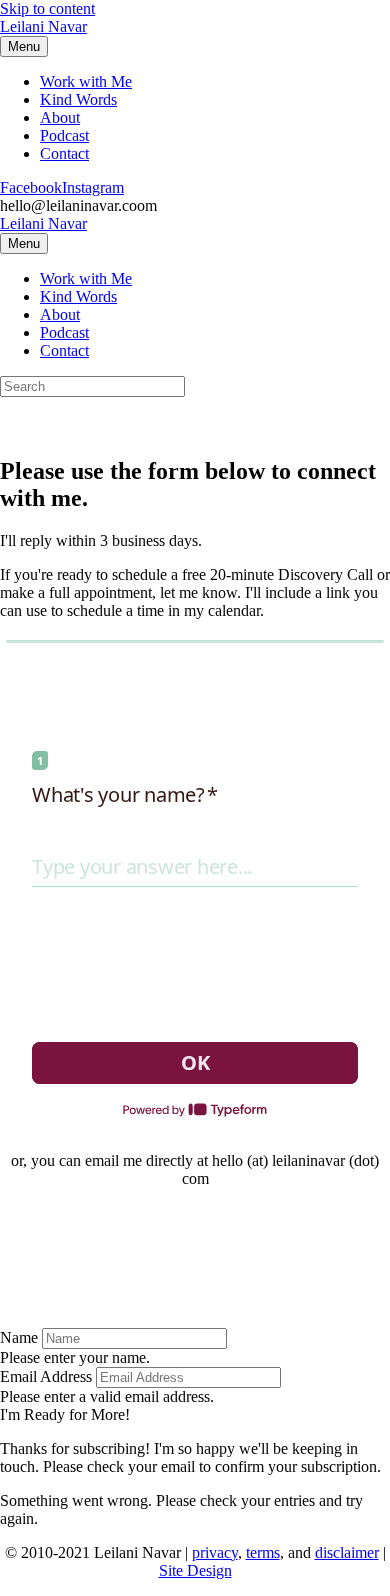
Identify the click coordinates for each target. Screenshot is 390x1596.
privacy (215, 1552)
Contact (64, 153)
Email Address (46, 1376)
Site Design (195, 1570)
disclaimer (347, 1552)
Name (19, 1337)
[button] (65, 1414)
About (60, 117)
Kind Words (78, 99)
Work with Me (86, 81)
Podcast (64, 135)
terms (263, 1552)
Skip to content (47, 8)
